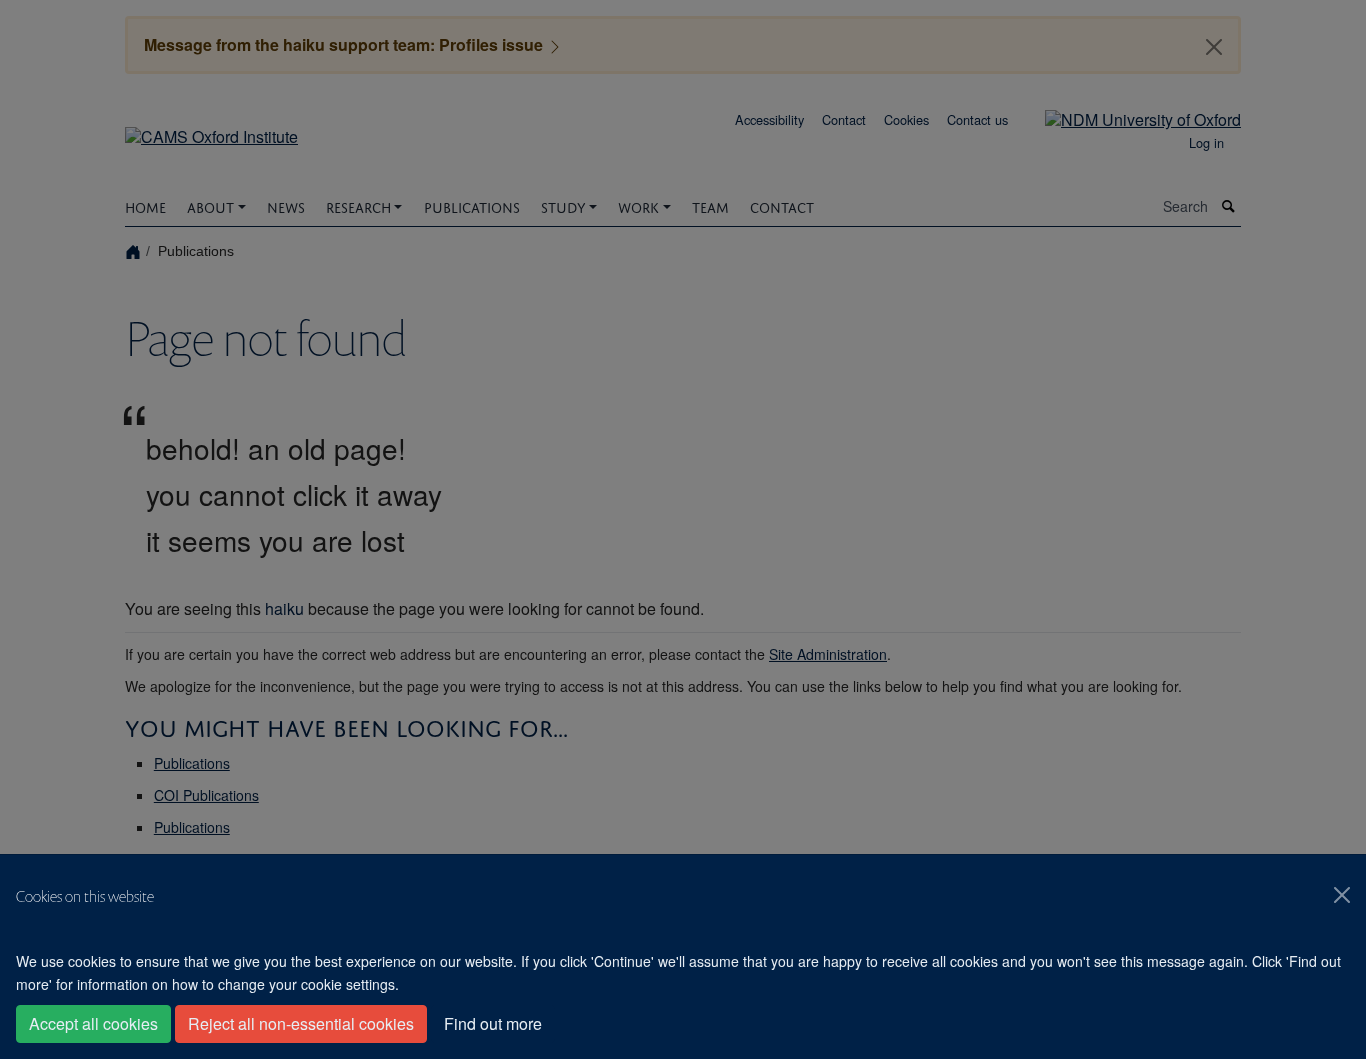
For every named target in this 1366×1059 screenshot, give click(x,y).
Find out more (493, 1023)
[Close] (1342, 895)
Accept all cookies (93, 1023)
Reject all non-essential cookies (301, 1023)
